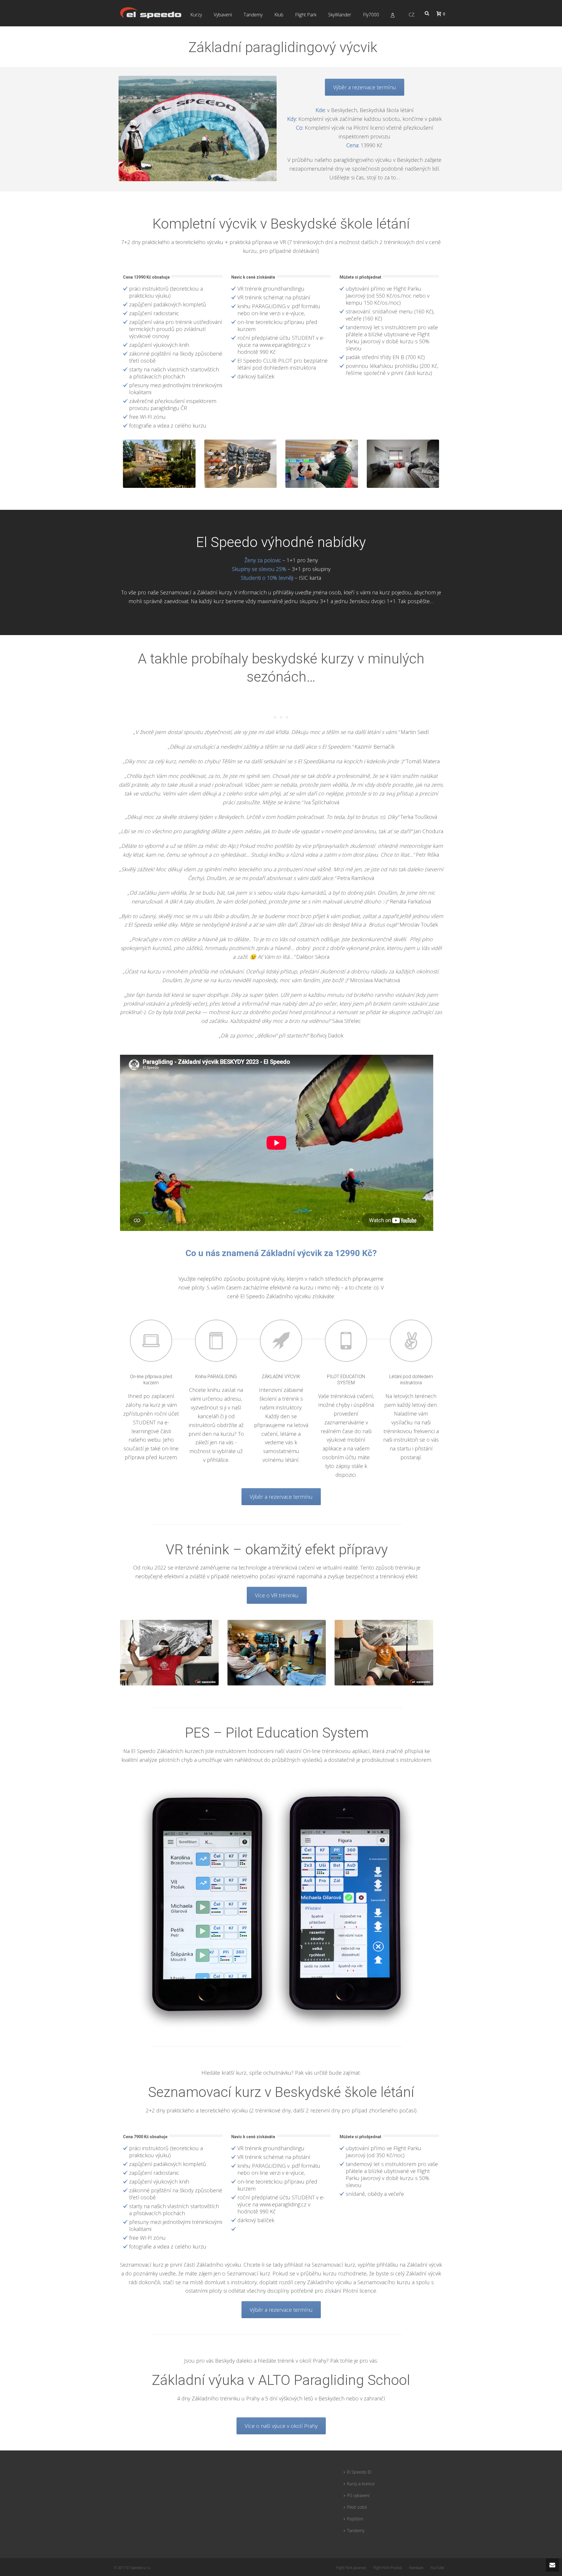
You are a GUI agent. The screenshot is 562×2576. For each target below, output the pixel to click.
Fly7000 (371, 15)
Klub (279, 15)
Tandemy (253, 15)
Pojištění (355, 2519)
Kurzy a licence (361, 2484)
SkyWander (340, 15)
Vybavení (223, 15)
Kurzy (196, 15)
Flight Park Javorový (351, 2568)
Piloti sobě (357, 2507)
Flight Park (306, 15)
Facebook (416, 2568)
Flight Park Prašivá (388, 2568)
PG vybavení (358, 2495)
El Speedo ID (359, 2472)
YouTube (437, 2568)
